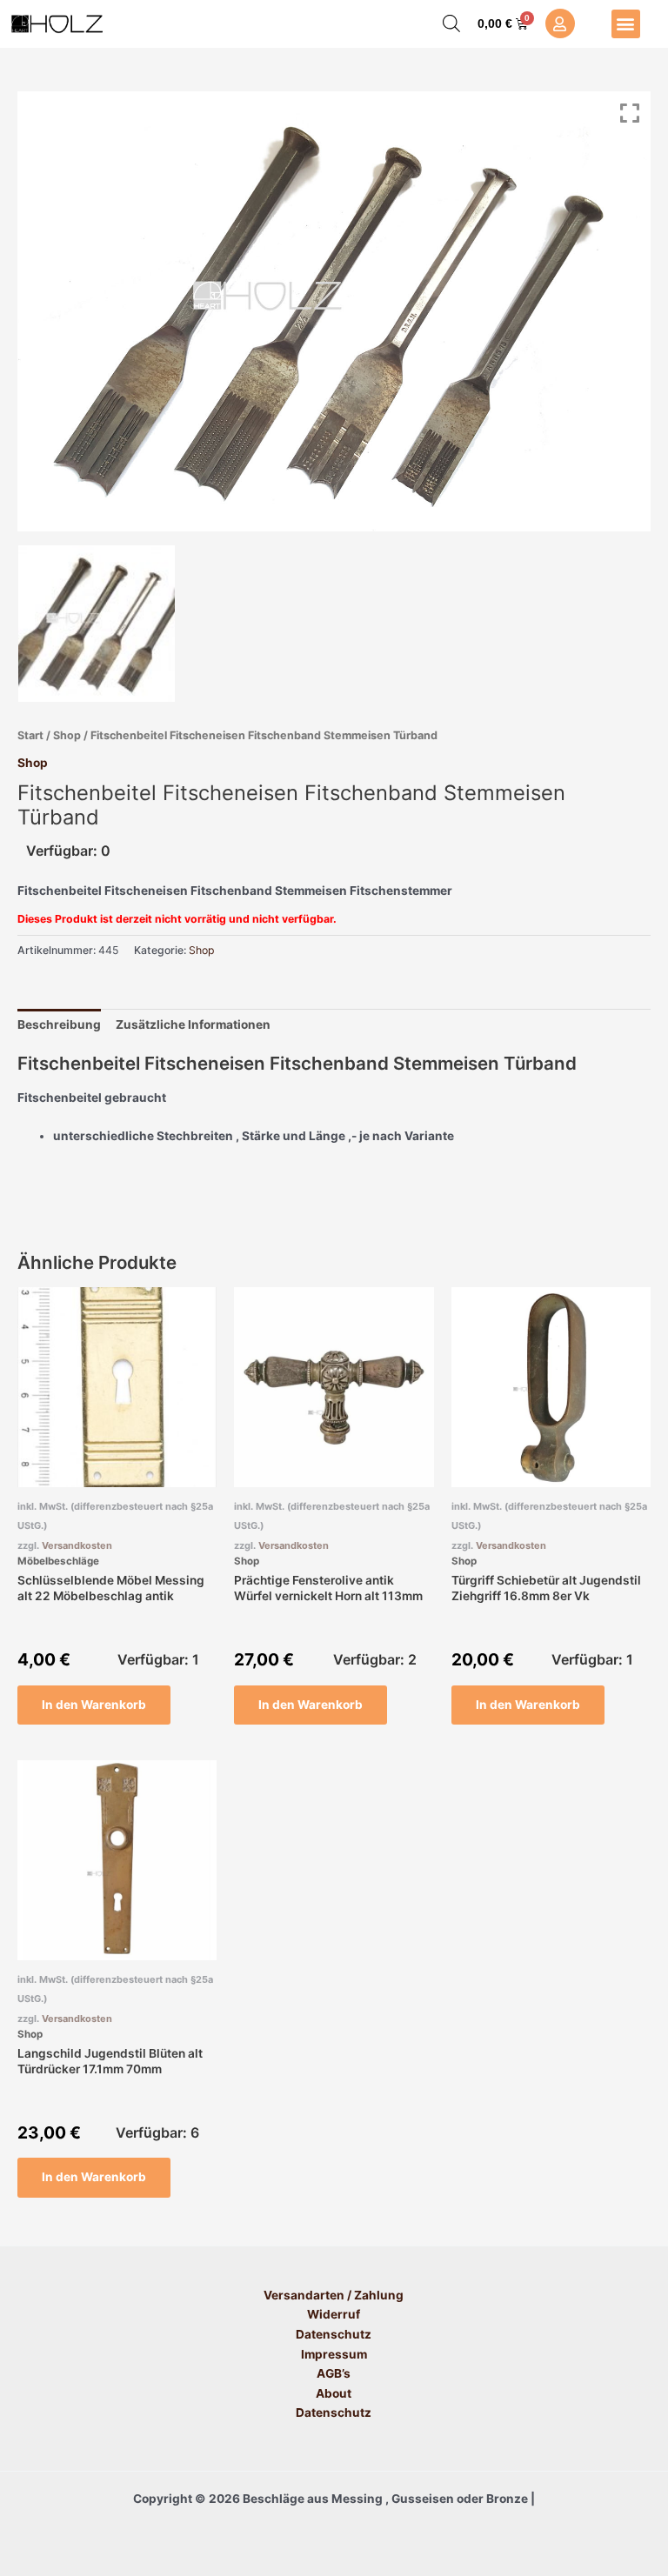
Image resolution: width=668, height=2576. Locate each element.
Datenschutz (334, 2334)
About (334, 2393)
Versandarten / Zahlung (334, 2295)
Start (30, 735)
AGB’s (334, 2373)
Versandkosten (77, 1545)
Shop (67, 735)
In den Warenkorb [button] (94, 1705)
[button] (626, 24)
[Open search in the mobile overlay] (451, 23)
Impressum (334, 2354)
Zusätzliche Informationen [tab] (193, 1024)
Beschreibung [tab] (59, 1024)
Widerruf (334, 2314)
